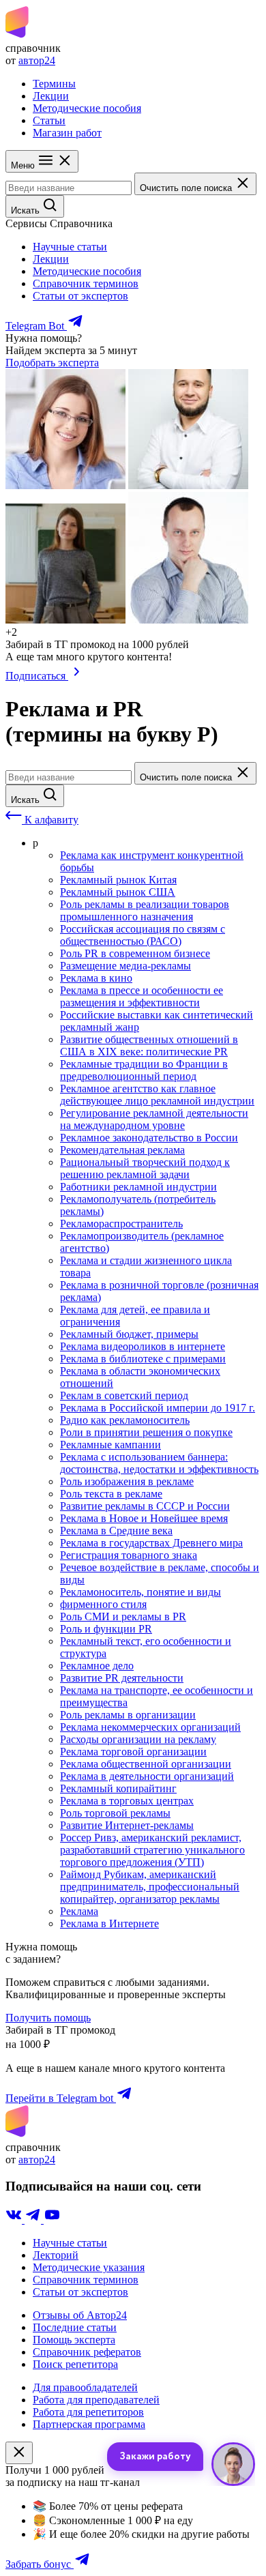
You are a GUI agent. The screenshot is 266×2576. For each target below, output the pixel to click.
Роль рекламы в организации (128, 1715)
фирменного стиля (103, 1604)
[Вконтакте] (15, 2220)
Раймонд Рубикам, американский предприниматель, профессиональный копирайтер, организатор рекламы (150, 1887)
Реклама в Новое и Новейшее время (144, 1518)
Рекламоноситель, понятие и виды (141, 1592)
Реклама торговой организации (133, 1752)
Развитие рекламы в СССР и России (145, 1506)
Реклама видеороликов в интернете (143, 1346)
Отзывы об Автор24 (80, 2315)
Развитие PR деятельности (122, 1678)
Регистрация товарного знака (129, 1555)
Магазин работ (67, 133)
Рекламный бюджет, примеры (129, 1334)
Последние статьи (75, 2327)
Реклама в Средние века (116, 1531)
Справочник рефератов (87, 2352)
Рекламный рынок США (118, 892)
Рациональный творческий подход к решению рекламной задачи (145, 1168)
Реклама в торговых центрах (127, 1801)
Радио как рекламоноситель (125, 1420)
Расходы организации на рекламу (138, 1739)
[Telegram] (34, 2220)
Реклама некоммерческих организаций (150, 1727)
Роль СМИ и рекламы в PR (123, 1616)
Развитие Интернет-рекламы (127, 1825)
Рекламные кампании (110, 1445)
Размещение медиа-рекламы (125, 966)
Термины (54, 84)
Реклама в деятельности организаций (147, 1776)
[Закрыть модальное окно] (19, 2453)
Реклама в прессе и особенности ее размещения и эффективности (142, 996)
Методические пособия (87, 108)
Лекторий (56, 2255)
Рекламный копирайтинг (118, 1788)
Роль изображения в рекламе (127, 1481)
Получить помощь (48, 2018)
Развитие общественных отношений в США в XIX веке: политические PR (149, 1045)
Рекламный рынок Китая (118, 880)
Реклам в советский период (124, 1395)
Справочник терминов (86, 283)
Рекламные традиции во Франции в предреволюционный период (144, 1070)
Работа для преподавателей (96, 2400)
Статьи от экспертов (80, 296)
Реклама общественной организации (146, 1764)
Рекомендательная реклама (122, 1150)
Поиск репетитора (75, 2364)
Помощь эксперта (74, 2340)
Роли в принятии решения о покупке (146, 1432)
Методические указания (89, 2267)
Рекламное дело (97, 1666)
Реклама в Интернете (109, 1923)
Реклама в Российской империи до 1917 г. (158, 1408)
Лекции (51, 96)
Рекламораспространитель (121, 1224)
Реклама (79, 1911)
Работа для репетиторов (88, 2412)
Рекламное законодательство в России (149, 1138)
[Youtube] (52, 2220)
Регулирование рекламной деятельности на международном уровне (154, 1119)
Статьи (49, 120)
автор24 (37, 60)
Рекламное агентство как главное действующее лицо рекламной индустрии (157, 1095)
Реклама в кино (96, 978)
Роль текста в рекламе (111, 1494)
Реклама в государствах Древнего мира (151, 1543)
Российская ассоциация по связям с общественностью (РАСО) (143, 935)
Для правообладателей (85, 2387)
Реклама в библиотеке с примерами (143, 1359)
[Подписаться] (77, 676)
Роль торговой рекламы (115, 1813)
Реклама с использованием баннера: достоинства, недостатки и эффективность (159, 1463)
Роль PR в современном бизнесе (135, 953)
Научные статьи (70, 247)
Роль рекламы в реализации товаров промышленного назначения (145, 910)
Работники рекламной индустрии (138, 1187)
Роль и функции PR (106, 1629)
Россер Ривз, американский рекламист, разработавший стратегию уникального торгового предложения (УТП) (152, 1850)
